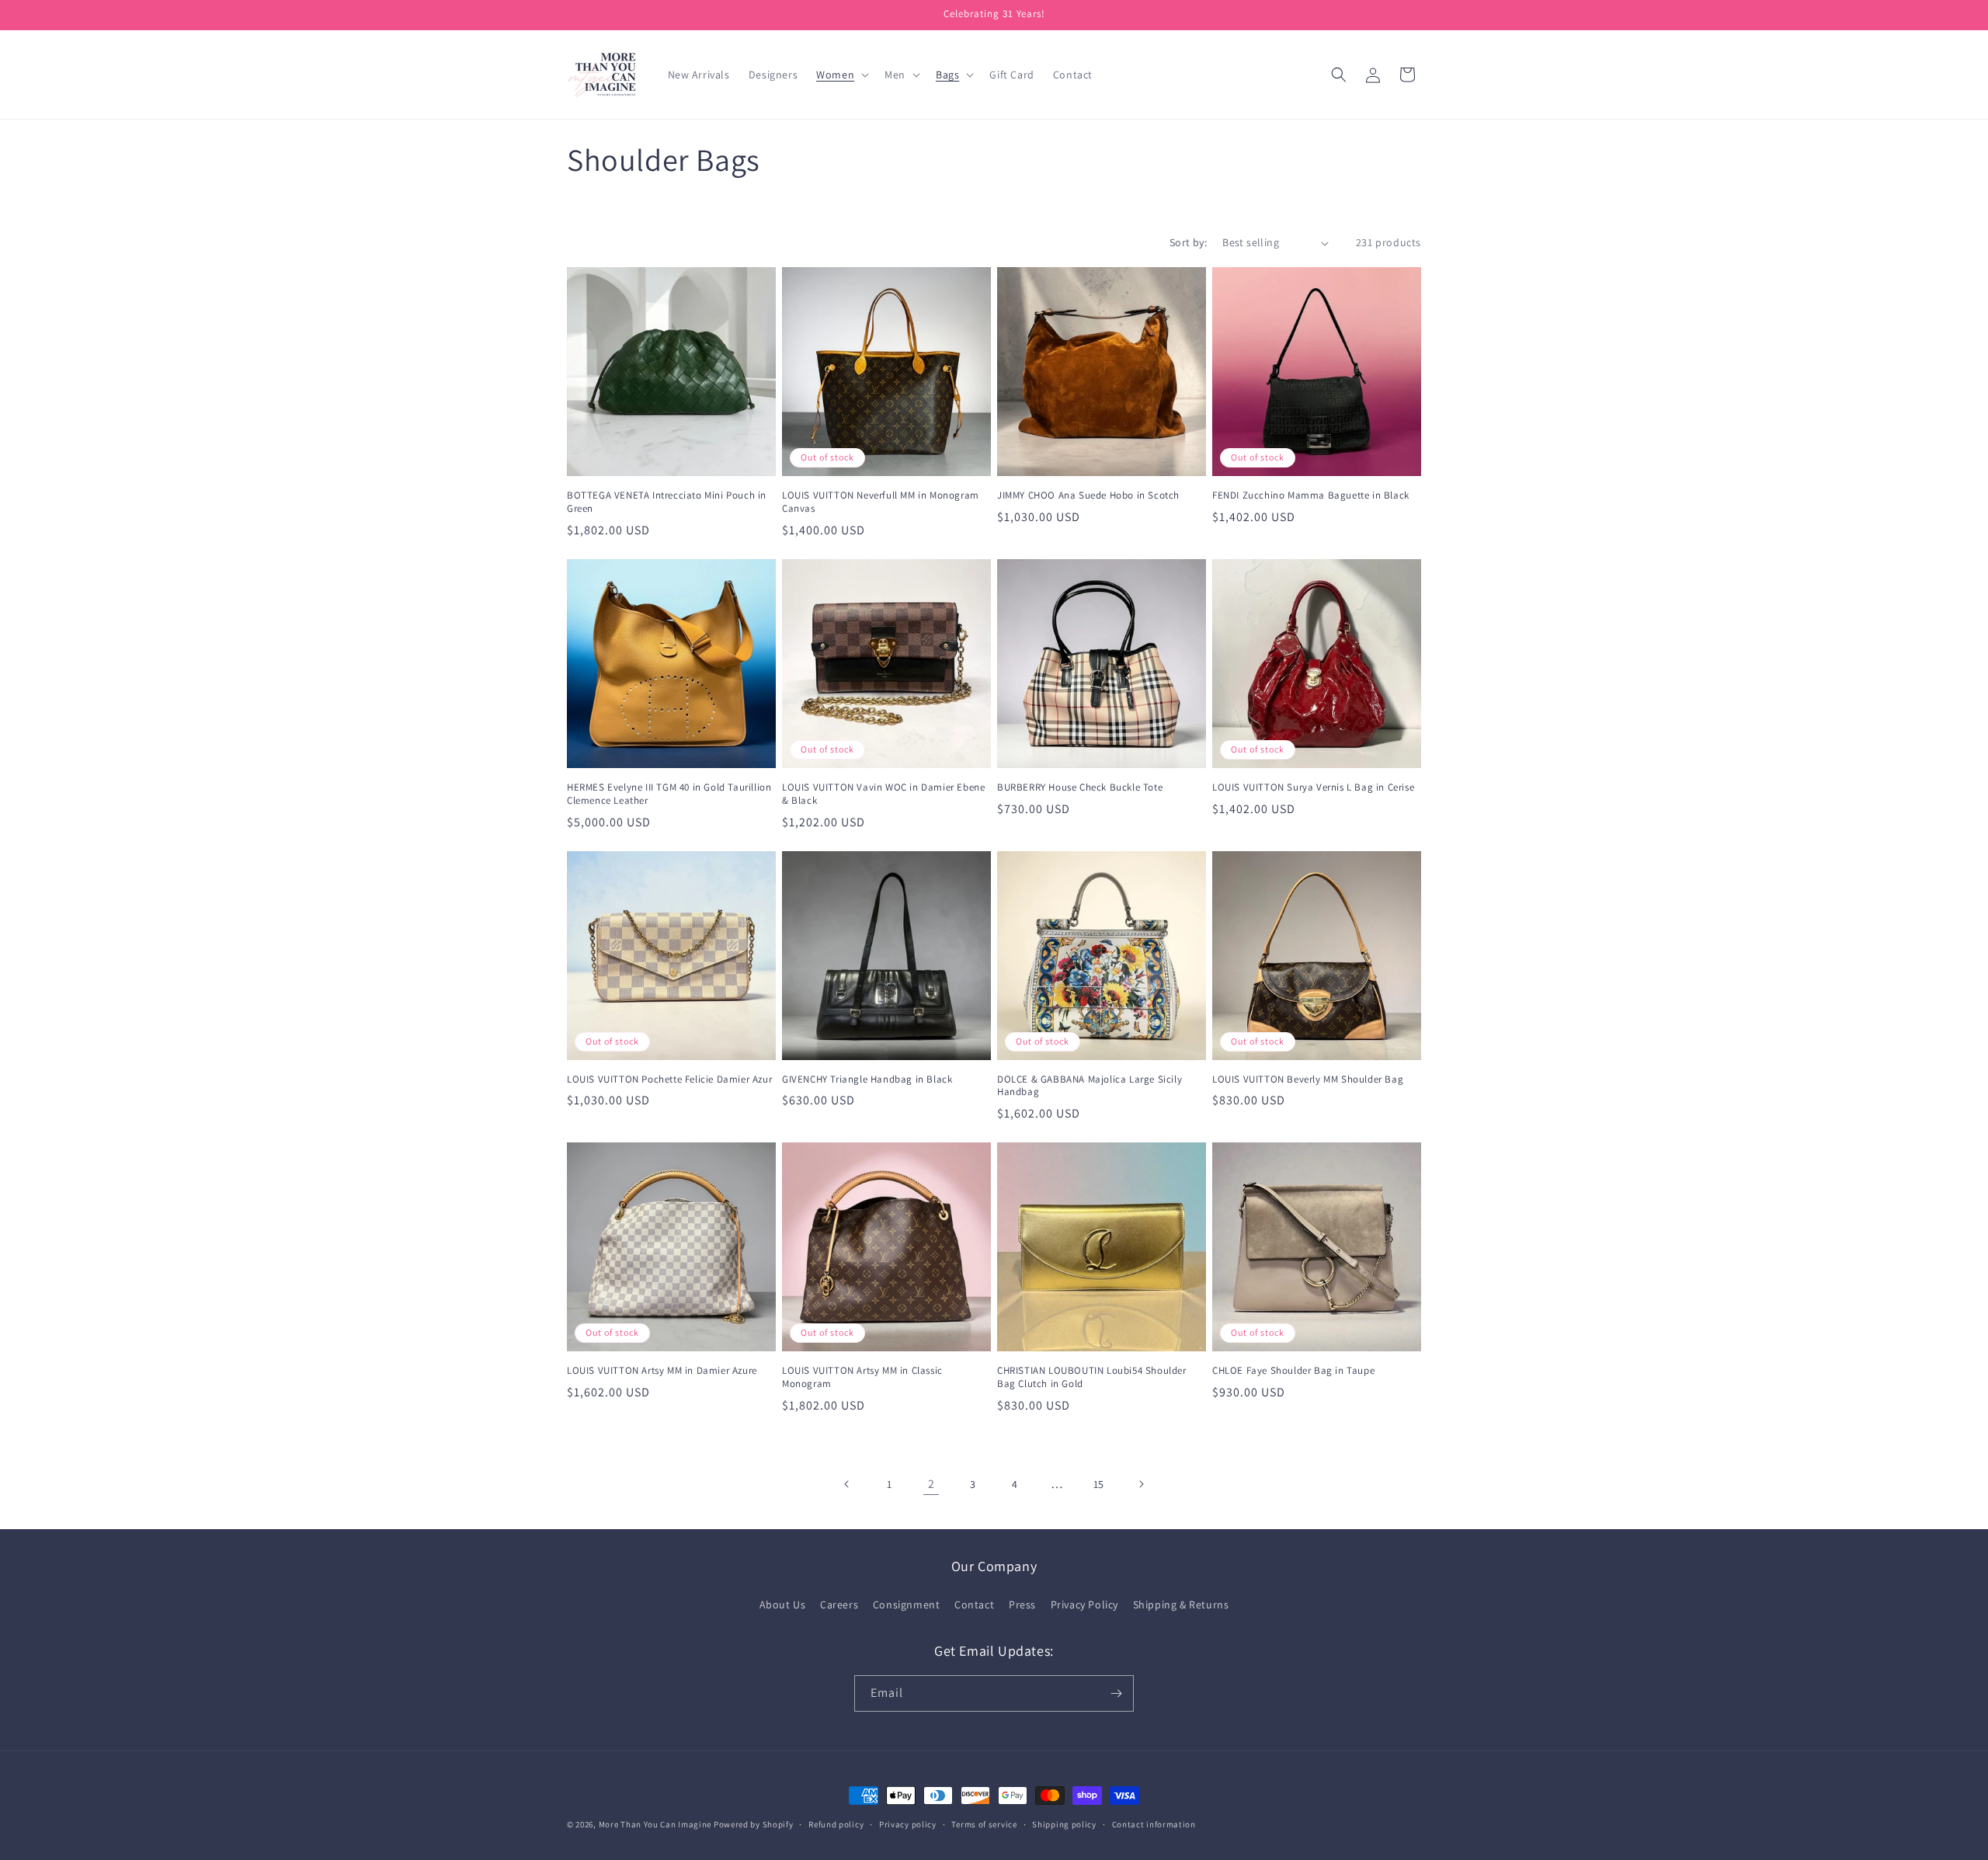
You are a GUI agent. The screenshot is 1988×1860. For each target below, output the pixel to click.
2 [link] (931, 1484)
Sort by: (1188, 242)
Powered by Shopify (754, 1824)
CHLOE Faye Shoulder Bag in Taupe (1293, 1371)
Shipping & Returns (1181, 1604)
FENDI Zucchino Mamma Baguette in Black (1311, 495)
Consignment (907, 1604)
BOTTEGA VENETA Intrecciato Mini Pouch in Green (667, 502)
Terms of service (984, 1824)
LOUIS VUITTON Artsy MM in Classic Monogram (862, 1377)
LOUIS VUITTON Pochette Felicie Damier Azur (669, 1079)
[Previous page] (847, 1484)
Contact (974, 1604)
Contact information (1154, 1824)
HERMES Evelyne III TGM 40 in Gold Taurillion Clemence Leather (669, 794)
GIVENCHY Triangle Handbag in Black (867, 1079)
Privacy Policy (1084, 1604)
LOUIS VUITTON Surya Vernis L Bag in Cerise (1313, 787)
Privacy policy (908, 1824)
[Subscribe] (1116, 1693)
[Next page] (1141, 1484)
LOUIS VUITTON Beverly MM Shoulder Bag (1308, 1079)
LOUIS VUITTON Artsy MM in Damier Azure (662, 1371)
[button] (841, 75)
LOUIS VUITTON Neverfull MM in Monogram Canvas (881, 502)
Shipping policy (1064, 1824)
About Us (783, 1604)
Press (1022, 1604)
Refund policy (836, 1824)
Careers (839, 1604)
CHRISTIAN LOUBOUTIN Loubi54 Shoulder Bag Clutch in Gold (1092, 1377)
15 (1099, 1484)
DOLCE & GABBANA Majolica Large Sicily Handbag (1090, 1086)
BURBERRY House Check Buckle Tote (1080, 787)
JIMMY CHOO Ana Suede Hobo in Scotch (1088, 495)
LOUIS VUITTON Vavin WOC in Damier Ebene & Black (883, 794)
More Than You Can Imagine (655, 1824)
